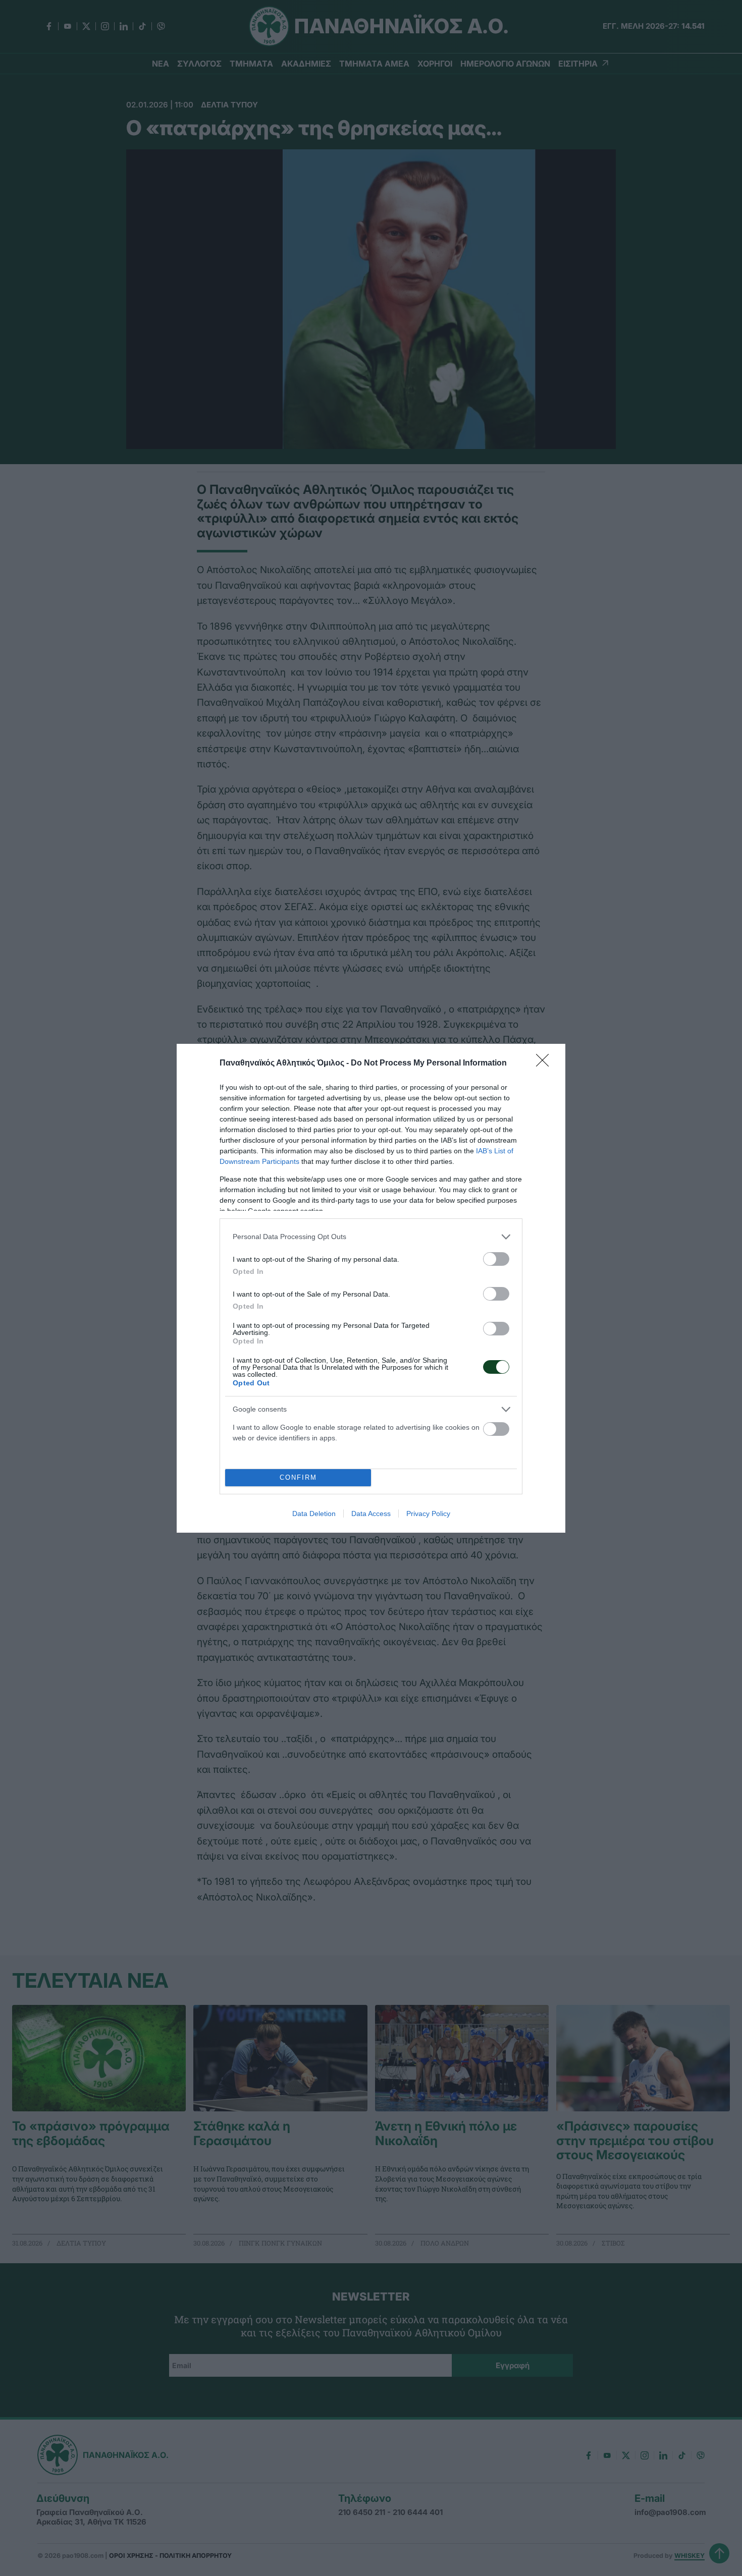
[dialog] (371, 1288)
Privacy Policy (428, 1514)
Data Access (371, 1514)
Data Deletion (314, 1514)
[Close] (546, 1063)
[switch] (496, 1259)
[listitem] (371, 1237)
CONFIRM (298, 1477)
